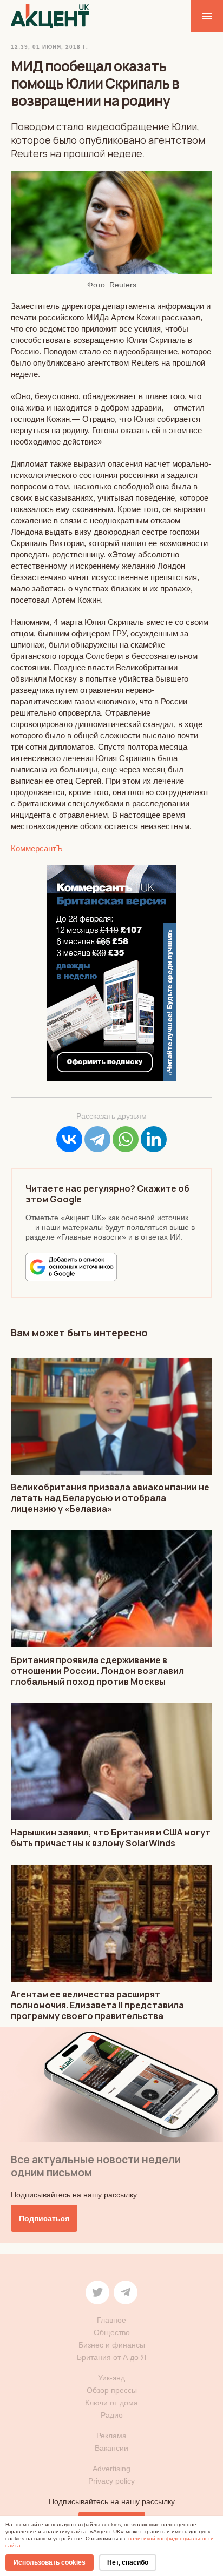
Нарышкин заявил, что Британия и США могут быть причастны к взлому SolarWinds (111, 1838)
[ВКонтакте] (69, 1139)
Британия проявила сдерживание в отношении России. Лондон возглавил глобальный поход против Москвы (97, 1671)
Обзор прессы (112, 2390)
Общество (112, 2332)
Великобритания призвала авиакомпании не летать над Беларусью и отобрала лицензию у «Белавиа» (110, 1498)
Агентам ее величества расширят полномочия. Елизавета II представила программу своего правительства (97, 2005)
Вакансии (111, 2448)
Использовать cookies (50, 2562)
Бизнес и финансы (112, 2345)
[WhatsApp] (126, 1139)
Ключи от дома (111, 2403)
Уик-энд (111, 2378)
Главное (111, 2320)
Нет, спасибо (128, 2562)
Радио (112, 2415)
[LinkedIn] (154, 1139)
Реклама (111, 2436)
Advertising (111, 2469)
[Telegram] (97, 1139)
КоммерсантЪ (37, 848)
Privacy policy (111, 2481)
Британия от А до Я (111, 2357)
